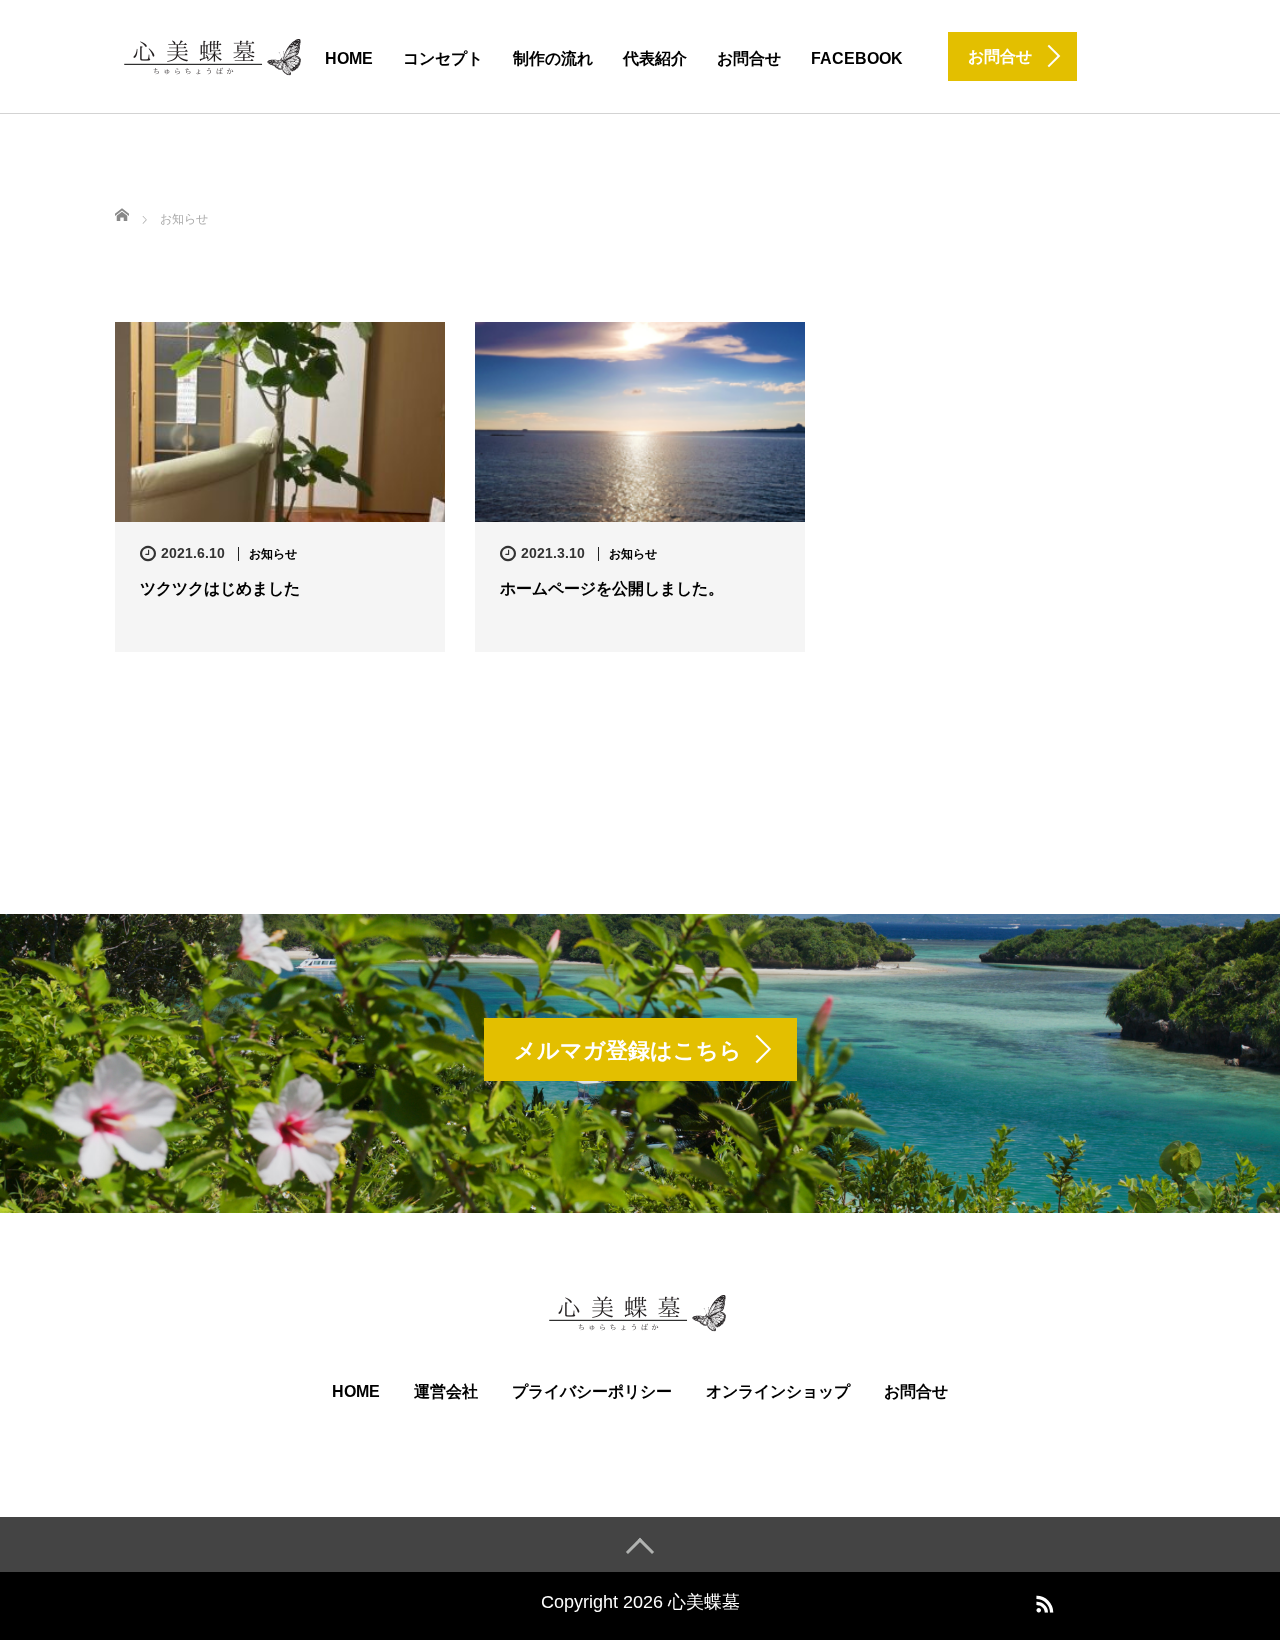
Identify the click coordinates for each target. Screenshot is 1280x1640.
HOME (349, 58)
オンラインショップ (778, 1391)
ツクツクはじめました (220, 588)
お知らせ (273, 554)
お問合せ (749, 58)
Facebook (857, 58)
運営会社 (446, 1391)
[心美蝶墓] (215, 54)
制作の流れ (553, 58)
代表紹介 (655, 58)
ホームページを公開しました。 (612, 588)
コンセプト (443, 58)
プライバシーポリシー (592, 1391)
